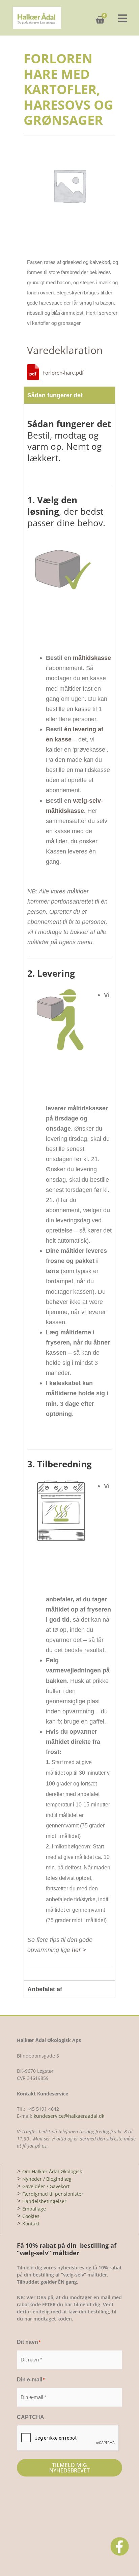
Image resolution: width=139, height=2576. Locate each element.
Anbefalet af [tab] (45, 1989)
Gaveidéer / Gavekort (46, 2186)
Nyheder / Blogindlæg (47, 2179)
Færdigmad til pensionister (53, 2194)
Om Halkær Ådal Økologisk (52, 2171)
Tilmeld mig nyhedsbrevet (69, 2468)
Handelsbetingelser (44, 2201)
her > (79, 1950)
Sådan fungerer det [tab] (55, 395)
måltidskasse (92, 658)
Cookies (31, 2216)
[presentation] (68, 2438)
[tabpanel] (69, 1192)
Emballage (34, 2209)
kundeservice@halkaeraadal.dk (68, 2116)
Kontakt (31, 2224)
